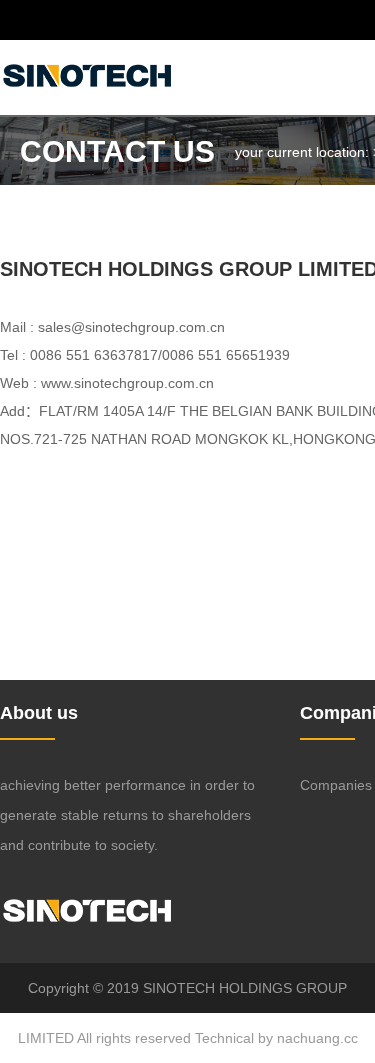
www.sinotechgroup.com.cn (127, 383)
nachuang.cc (317, 1038)
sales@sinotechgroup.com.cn (131, 327)
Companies (336, 785)
